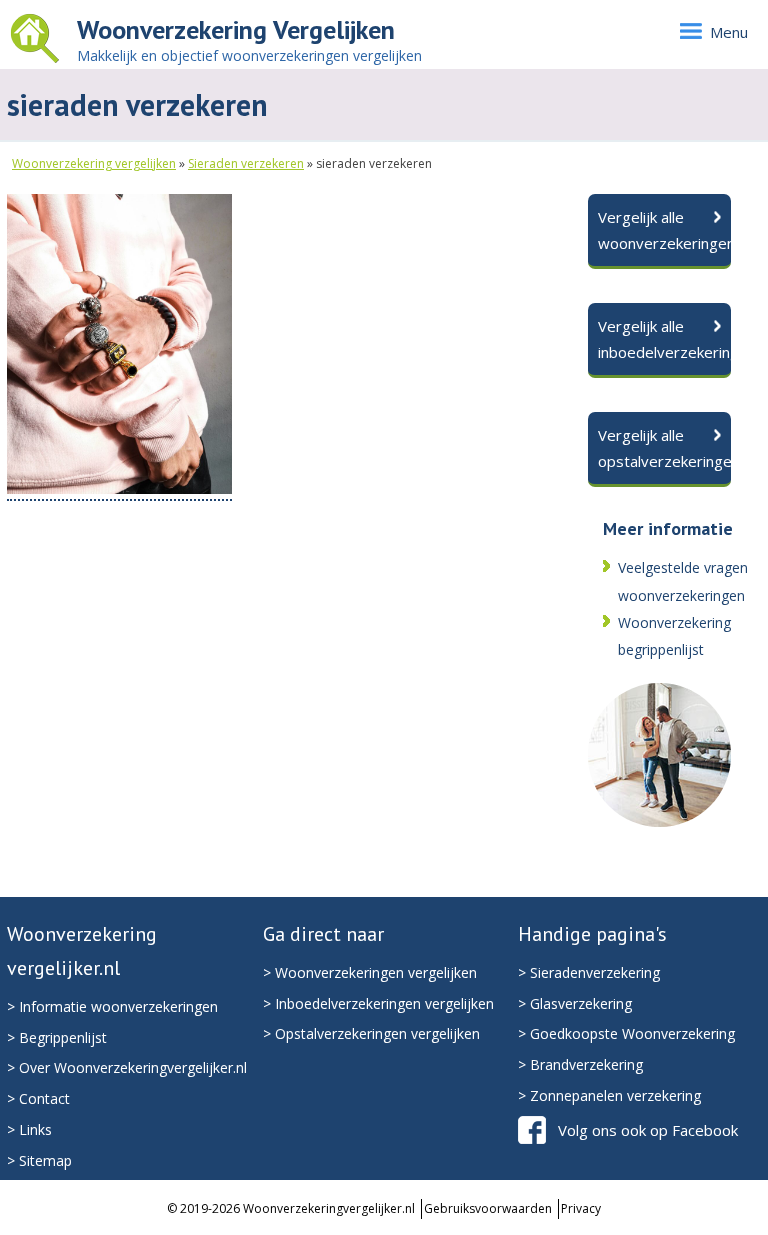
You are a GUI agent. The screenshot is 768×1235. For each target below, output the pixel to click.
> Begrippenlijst (57, 1037)
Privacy (581, 1208)
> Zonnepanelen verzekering (609, 1095)
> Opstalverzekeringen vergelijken (371, 1033)
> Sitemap (39, 1160)
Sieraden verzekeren (246, 163)
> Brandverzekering (580, 1064)
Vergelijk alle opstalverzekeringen (664, 448)
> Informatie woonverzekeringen (112, 1006)
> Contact (38, 1098)
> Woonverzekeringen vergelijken (370, 972)
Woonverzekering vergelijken (94, 163)
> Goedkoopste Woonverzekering (626, 1033)
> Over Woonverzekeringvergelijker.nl (127, 1067)
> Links (29, 1129)
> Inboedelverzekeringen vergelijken (378, 1003)
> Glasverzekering (575, 1003)
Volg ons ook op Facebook (648, 1130)
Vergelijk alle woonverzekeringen (664, 230)
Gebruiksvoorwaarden (488, 1208)
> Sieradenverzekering (589, 972)
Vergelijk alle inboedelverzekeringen (664, 339)
